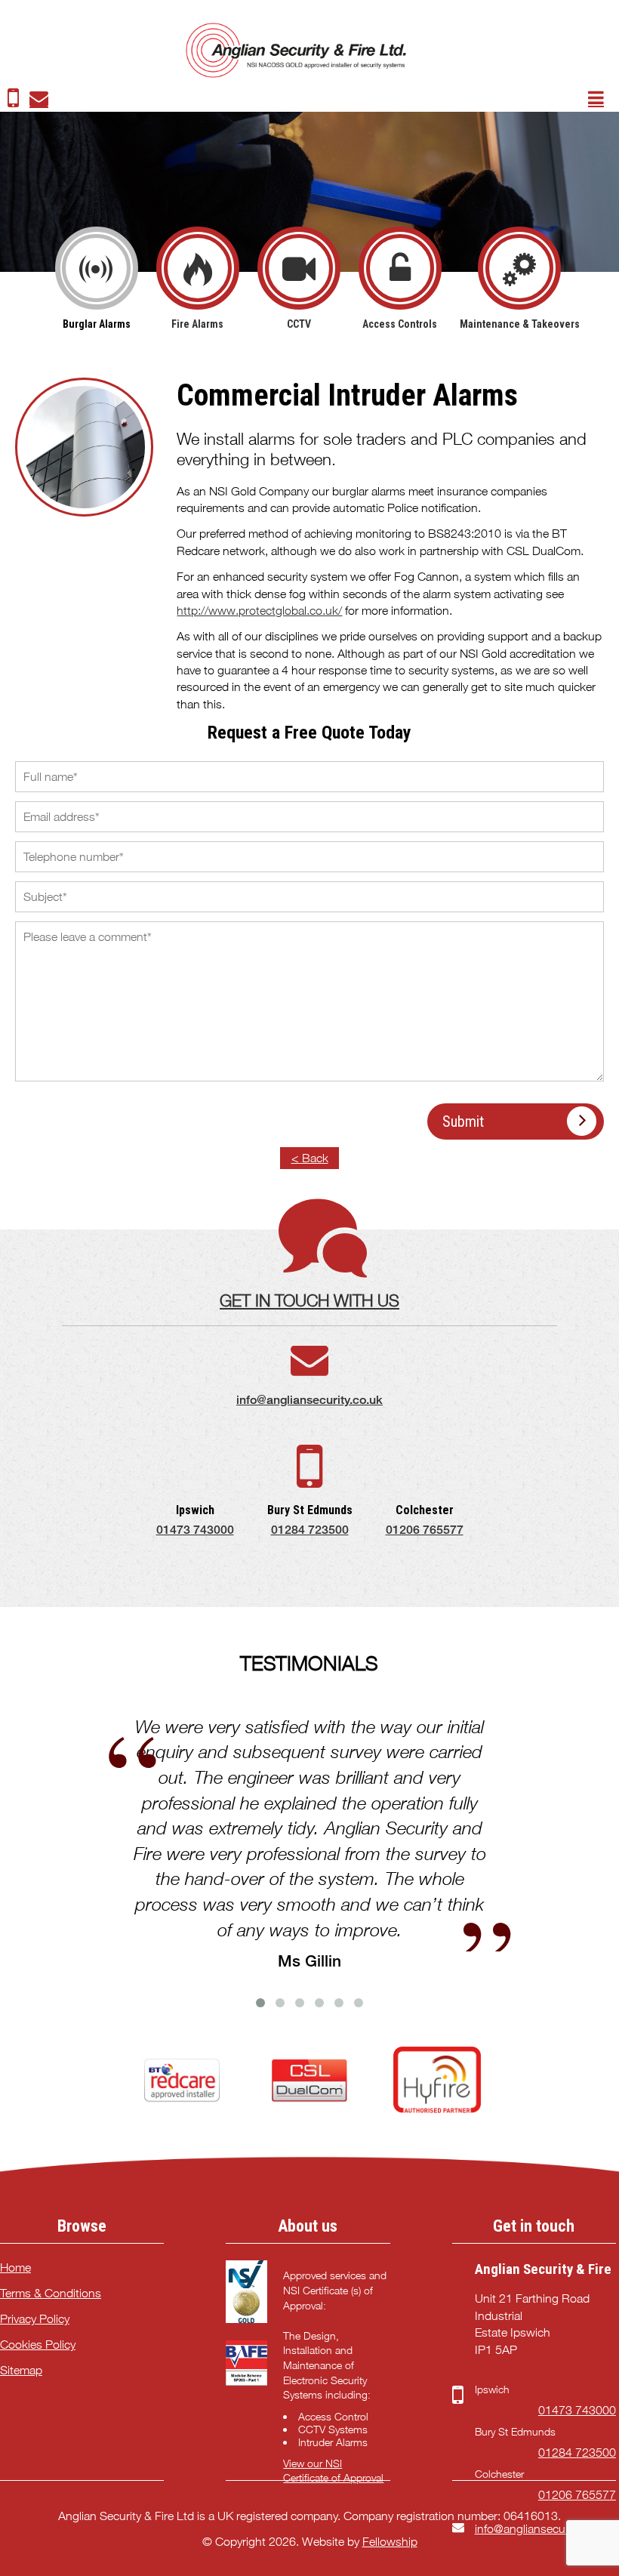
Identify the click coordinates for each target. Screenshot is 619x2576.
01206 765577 (425, 1530)
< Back (310, 1158)
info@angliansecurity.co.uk (309, 1400)
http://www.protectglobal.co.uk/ (259, 611)
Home (15, 2267)
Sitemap (21, 2370)
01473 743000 (195, 1530)
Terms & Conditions (51, 2293)
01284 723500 (310, 1530)
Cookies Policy (38, 2345)
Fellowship (390, 2542)
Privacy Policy (35, 2319)
